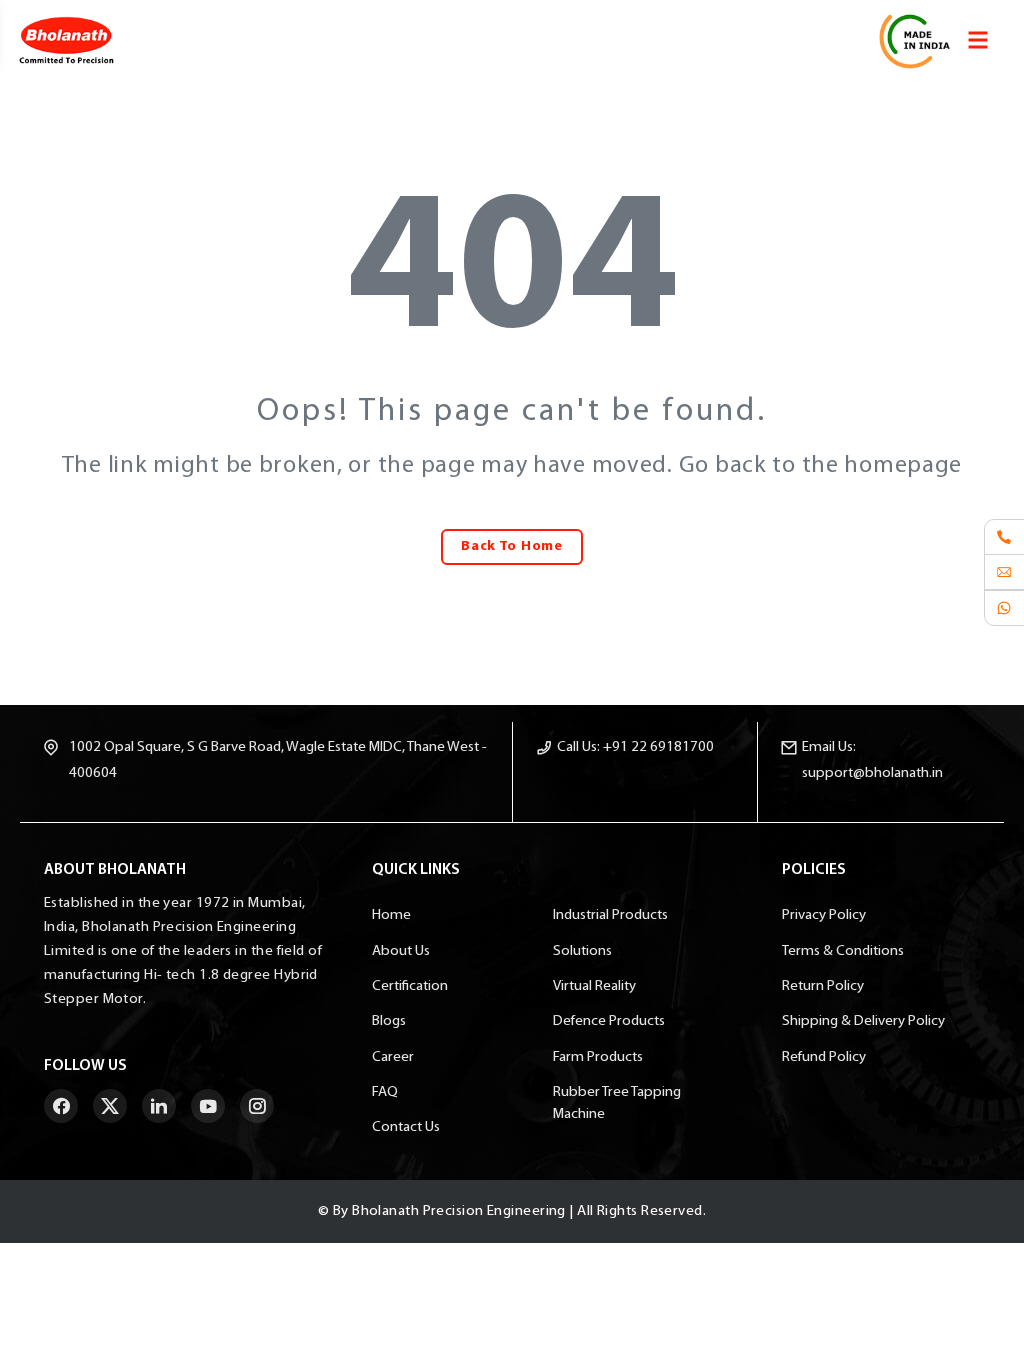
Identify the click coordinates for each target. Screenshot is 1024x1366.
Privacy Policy (824, 915)
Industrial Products (610, 915)
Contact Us (406, 1127)
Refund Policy (824, 1057)
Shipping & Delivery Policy (863, 1021)
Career (393, 1057)
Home (391, 915)
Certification (410, 986)
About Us (401, 951)
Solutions (582, 951)
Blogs (389, 1021)
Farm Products (598, 1057)
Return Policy (823, 986)
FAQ (385, 1092)
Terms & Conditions (843, 951)
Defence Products (609, 1021)
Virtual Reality (594, 986)
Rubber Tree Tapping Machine (617, 1103)
